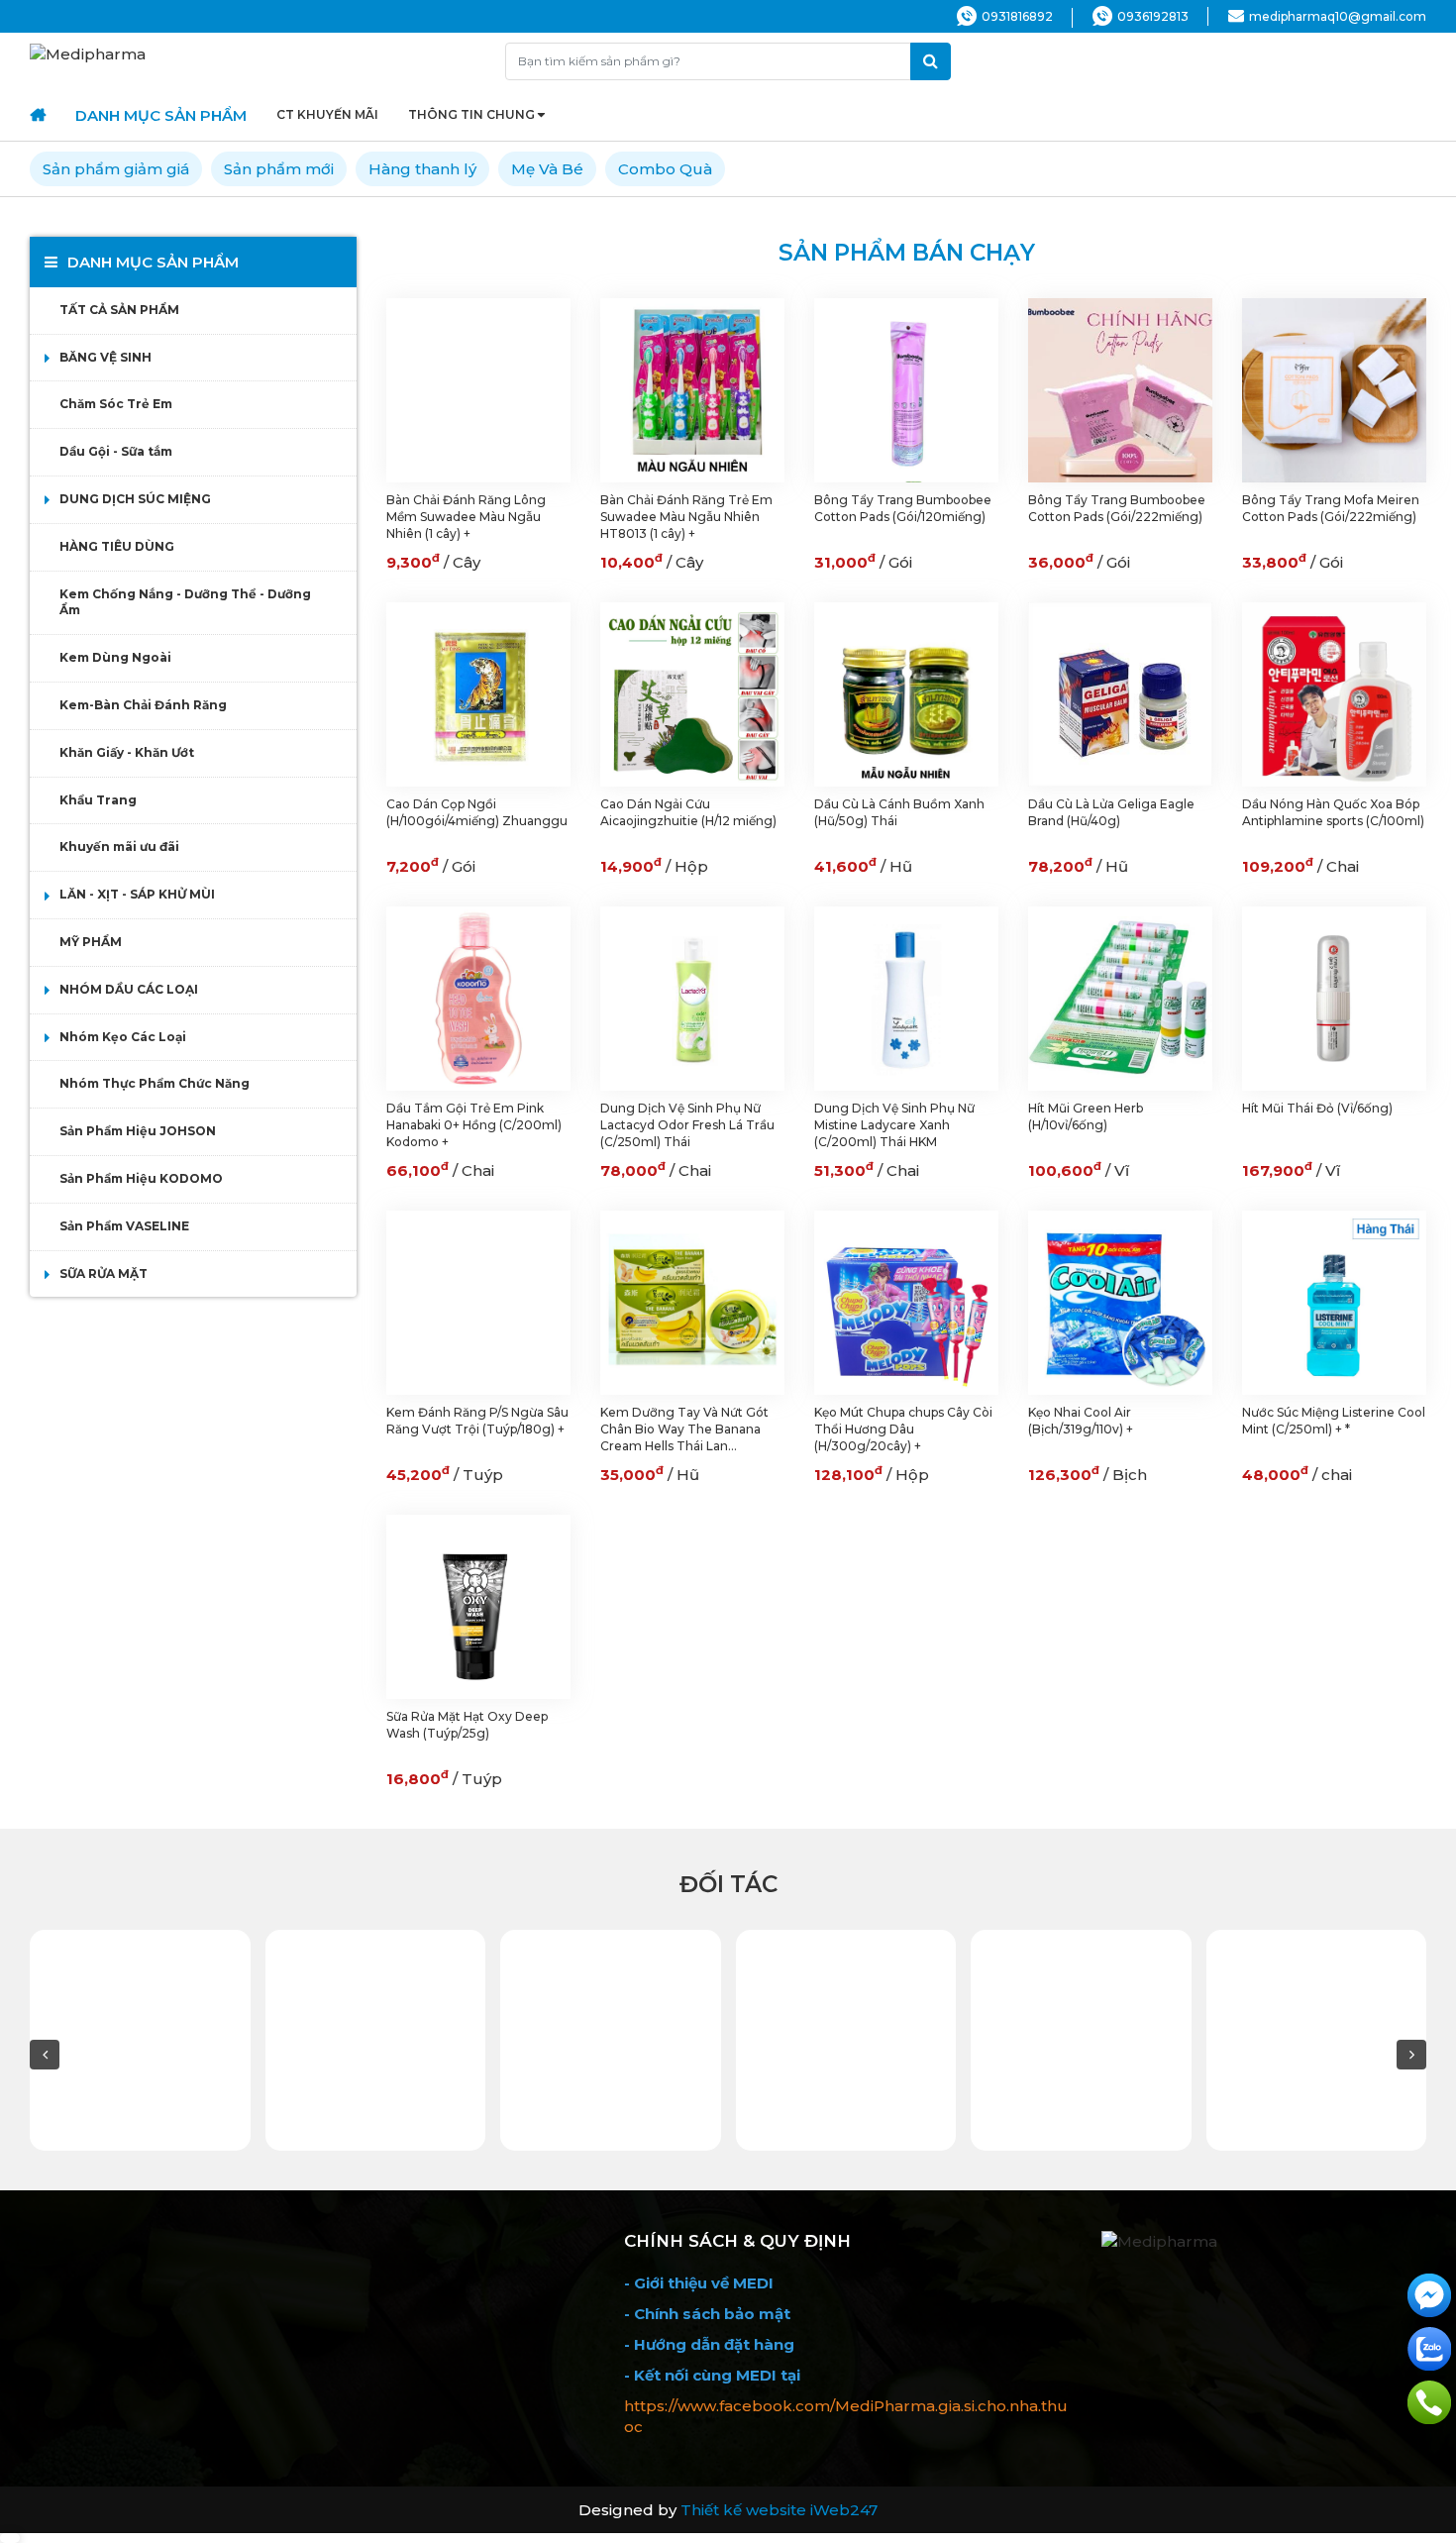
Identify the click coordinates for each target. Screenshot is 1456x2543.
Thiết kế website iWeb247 (779, 2510)
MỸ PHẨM (91, 942)
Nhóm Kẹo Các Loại (123, 1037)
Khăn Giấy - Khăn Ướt (127, 752)
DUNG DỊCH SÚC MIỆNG (135, 499)
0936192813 (1153, 16)
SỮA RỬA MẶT (104, 1273)
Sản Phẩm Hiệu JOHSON (138, 1131)
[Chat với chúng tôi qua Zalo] (1429, 2347)
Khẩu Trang (98, 800)
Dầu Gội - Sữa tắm (116, 451)
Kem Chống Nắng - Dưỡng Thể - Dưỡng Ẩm (185, 602)
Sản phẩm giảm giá (116, 169)
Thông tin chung (471, 114)
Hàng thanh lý (422, 169)
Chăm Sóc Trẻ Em (116, 404)
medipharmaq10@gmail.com (1338, 16)
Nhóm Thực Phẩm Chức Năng (155, 1083)
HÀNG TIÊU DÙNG (117, 546)
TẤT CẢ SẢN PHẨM (119, 310)
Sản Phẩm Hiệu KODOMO (141, 1178)
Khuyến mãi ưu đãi (119, 847)
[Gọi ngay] (1429, 2401)
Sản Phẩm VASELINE (124, 1226)
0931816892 (1017, 16)
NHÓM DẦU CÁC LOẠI (129, 989)
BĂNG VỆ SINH (105, 357)
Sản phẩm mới (279, 169)
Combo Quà (665, 169)
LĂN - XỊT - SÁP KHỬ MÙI (137, 894)
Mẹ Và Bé (547, 169)
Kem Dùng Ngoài (115, 657)
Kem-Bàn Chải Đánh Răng (143, 705)
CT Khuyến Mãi (327, 114)
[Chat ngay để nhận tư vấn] (1429, 2294)
